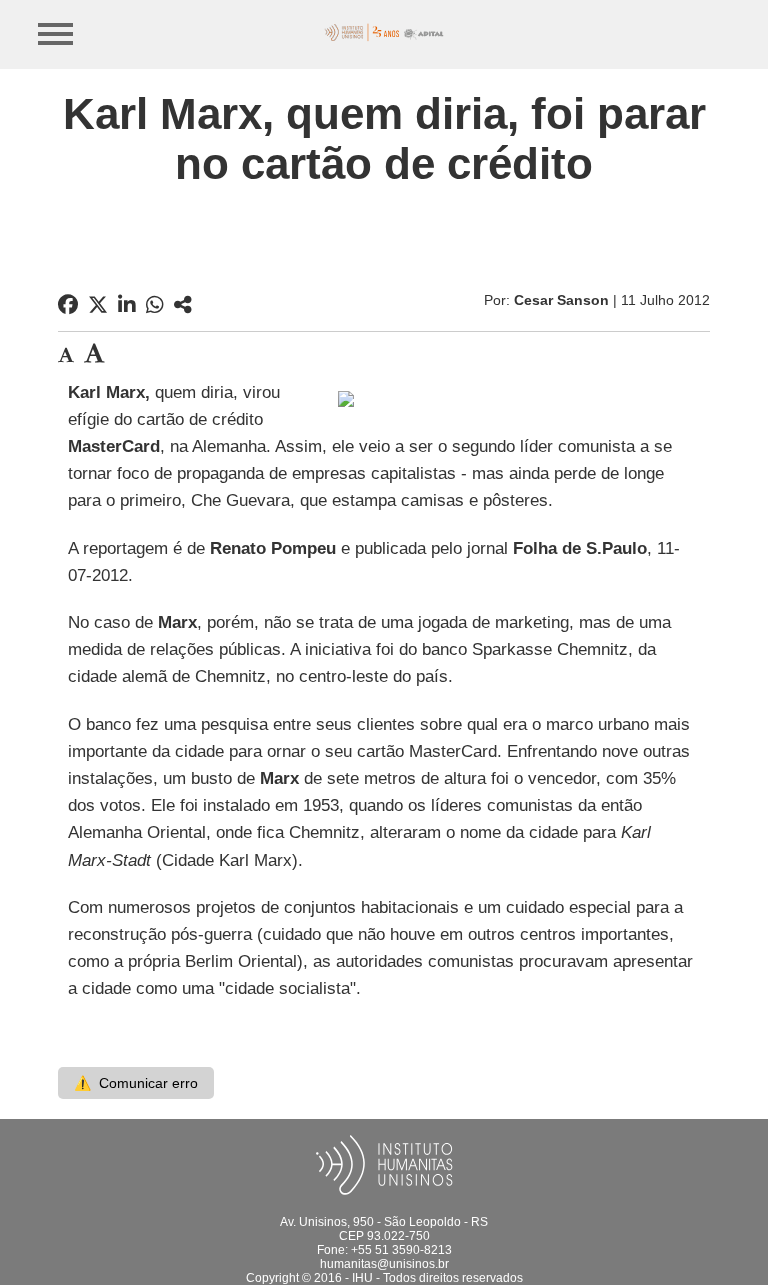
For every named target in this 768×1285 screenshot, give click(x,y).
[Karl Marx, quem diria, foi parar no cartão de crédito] (183, 305)
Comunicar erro (136, 1083)
